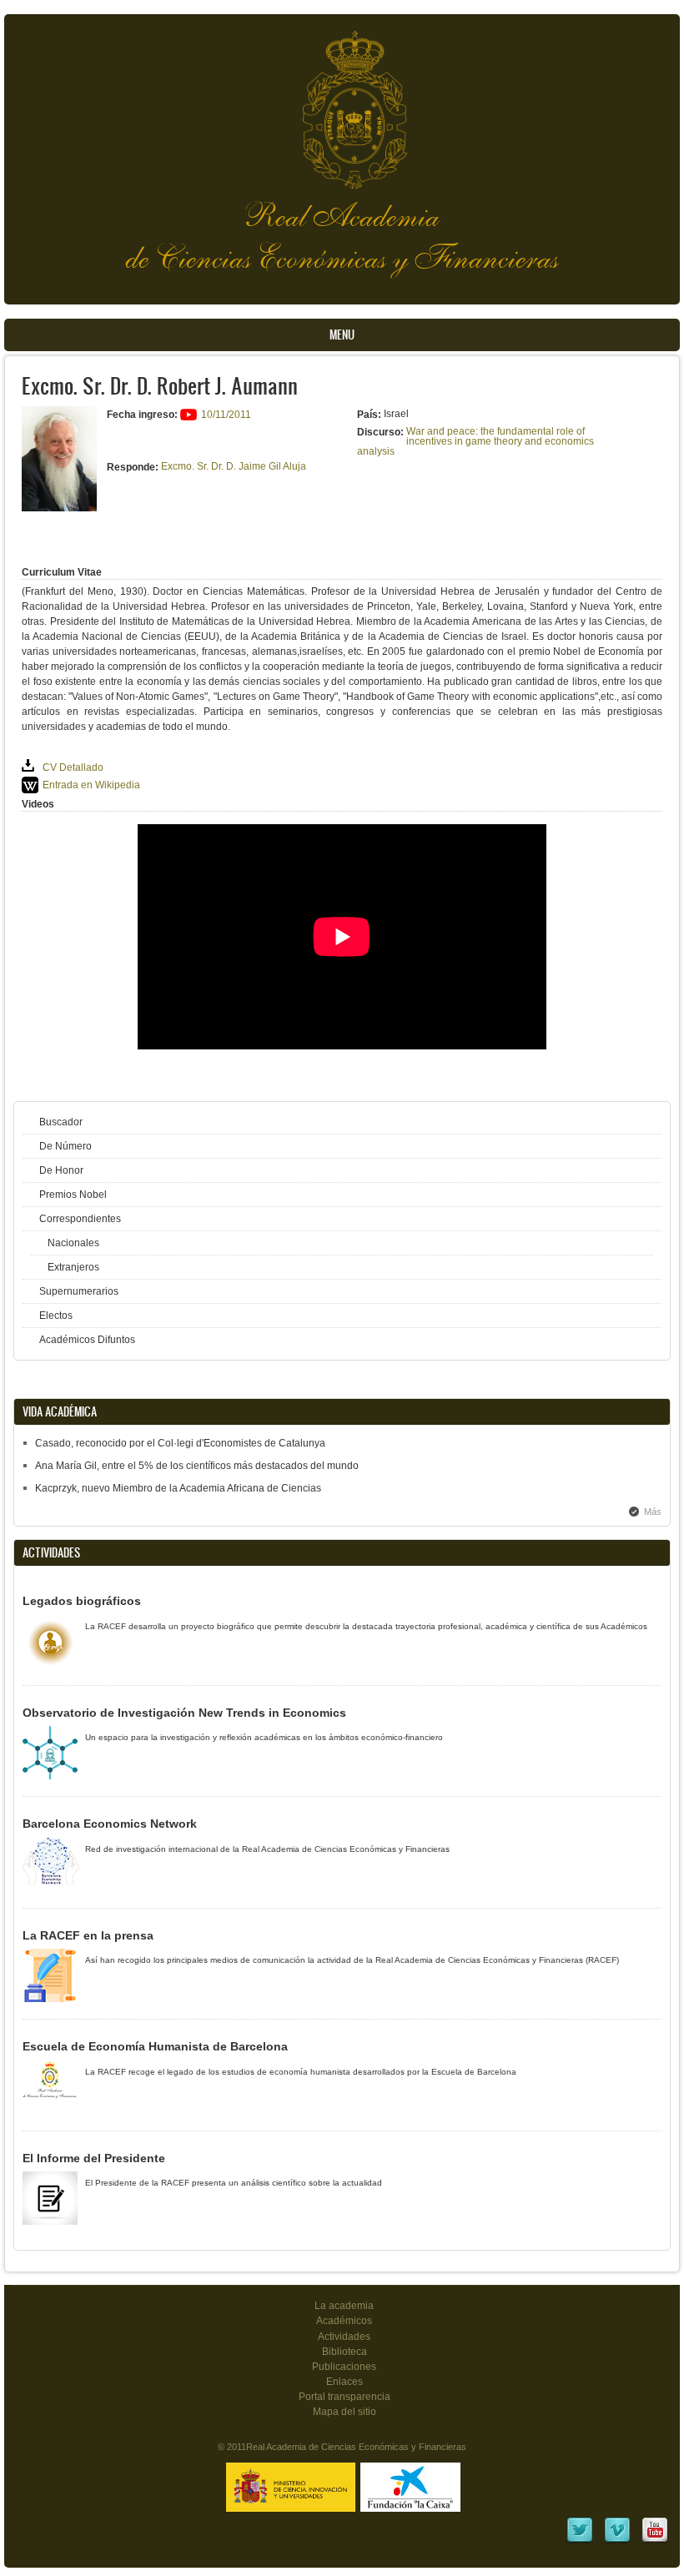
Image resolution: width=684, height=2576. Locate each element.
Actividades (344, 2337)
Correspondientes (80, 1219)
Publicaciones (344, 2367)
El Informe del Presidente (94, 2158)
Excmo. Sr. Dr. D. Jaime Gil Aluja (234, 466)
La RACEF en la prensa (88, 1935)
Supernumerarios (79, 1291)
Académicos (344, 2321)
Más (653, 1512)
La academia (344, 2306)
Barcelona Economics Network (110, 1824)
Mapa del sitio (345, 2412)
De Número (65, 1146)
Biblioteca (345, 2352)
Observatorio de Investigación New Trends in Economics (184, 1713)
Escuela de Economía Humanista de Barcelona (155, 2046)
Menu (342, 335)
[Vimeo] (617, 2541)
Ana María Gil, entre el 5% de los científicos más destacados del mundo (197, 1466)
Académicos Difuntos (87, 1340)
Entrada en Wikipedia (91, 785)
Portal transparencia (345, 2397)
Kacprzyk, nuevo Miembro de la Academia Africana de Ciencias (178, 1488)
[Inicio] (342, 101)
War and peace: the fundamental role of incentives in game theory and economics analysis (475, 441)
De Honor (61, 1170)
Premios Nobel (73, 1195)
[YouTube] (655, 2541)
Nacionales (73, 1243)
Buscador (61, 1122)
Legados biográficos (82, 1601)
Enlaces (345, 2382)
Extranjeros (73, 1267)
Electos (56, 1316)
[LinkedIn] (580, 2541)
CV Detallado (73, 767)
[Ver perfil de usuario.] (59, 508)
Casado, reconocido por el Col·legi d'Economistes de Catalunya (180, 1443)
